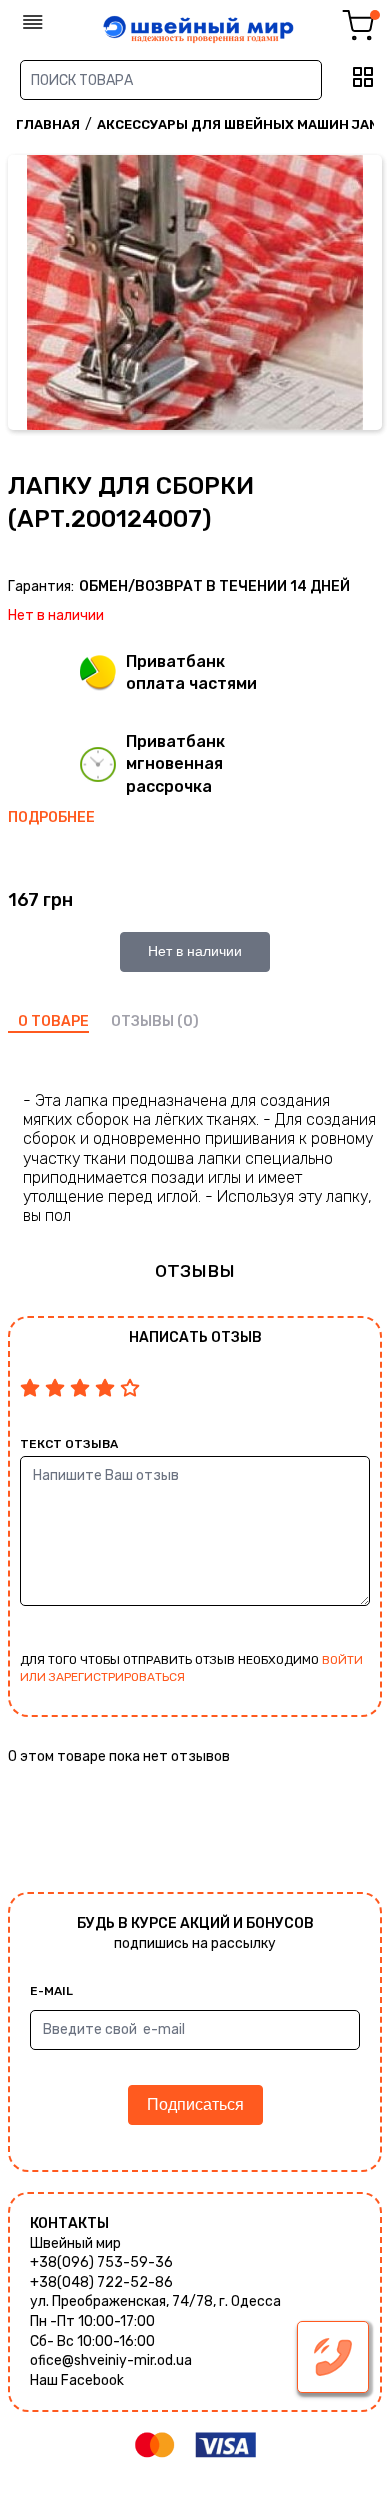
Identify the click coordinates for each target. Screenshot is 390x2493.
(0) (188, 1021)
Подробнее (51, 817)
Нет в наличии (195, 951)
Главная (48, 124)
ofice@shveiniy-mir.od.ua (111, 2360)
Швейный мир (75, 2243)
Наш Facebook (77, 2380)
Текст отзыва (69, 1444)
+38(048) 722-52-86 (101, 2282)
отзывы (142, 1021)
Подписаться (195, 2104)
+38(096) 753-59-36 (101, 2262)
